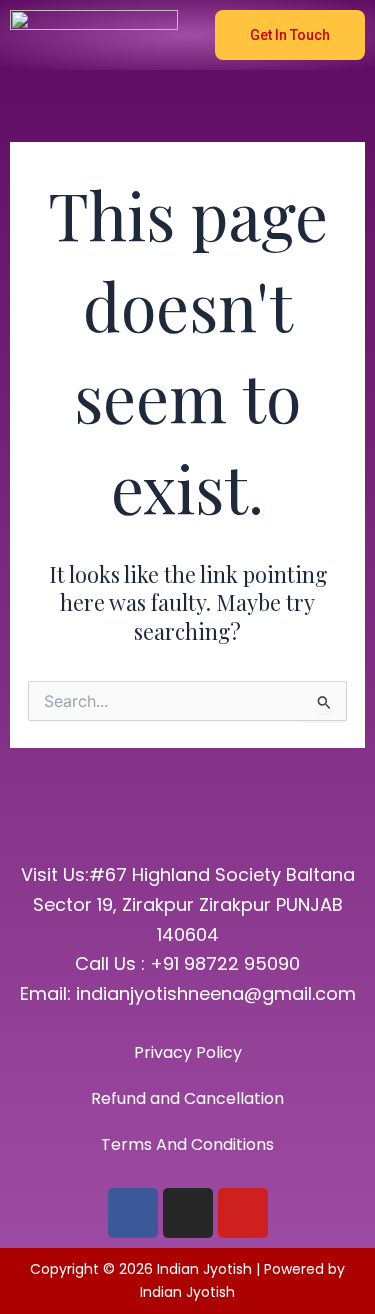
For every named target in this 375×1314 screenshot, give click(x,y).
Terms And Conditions (187, 1144)
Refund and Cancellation (187, 1098)
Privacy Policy (188, 1052)
